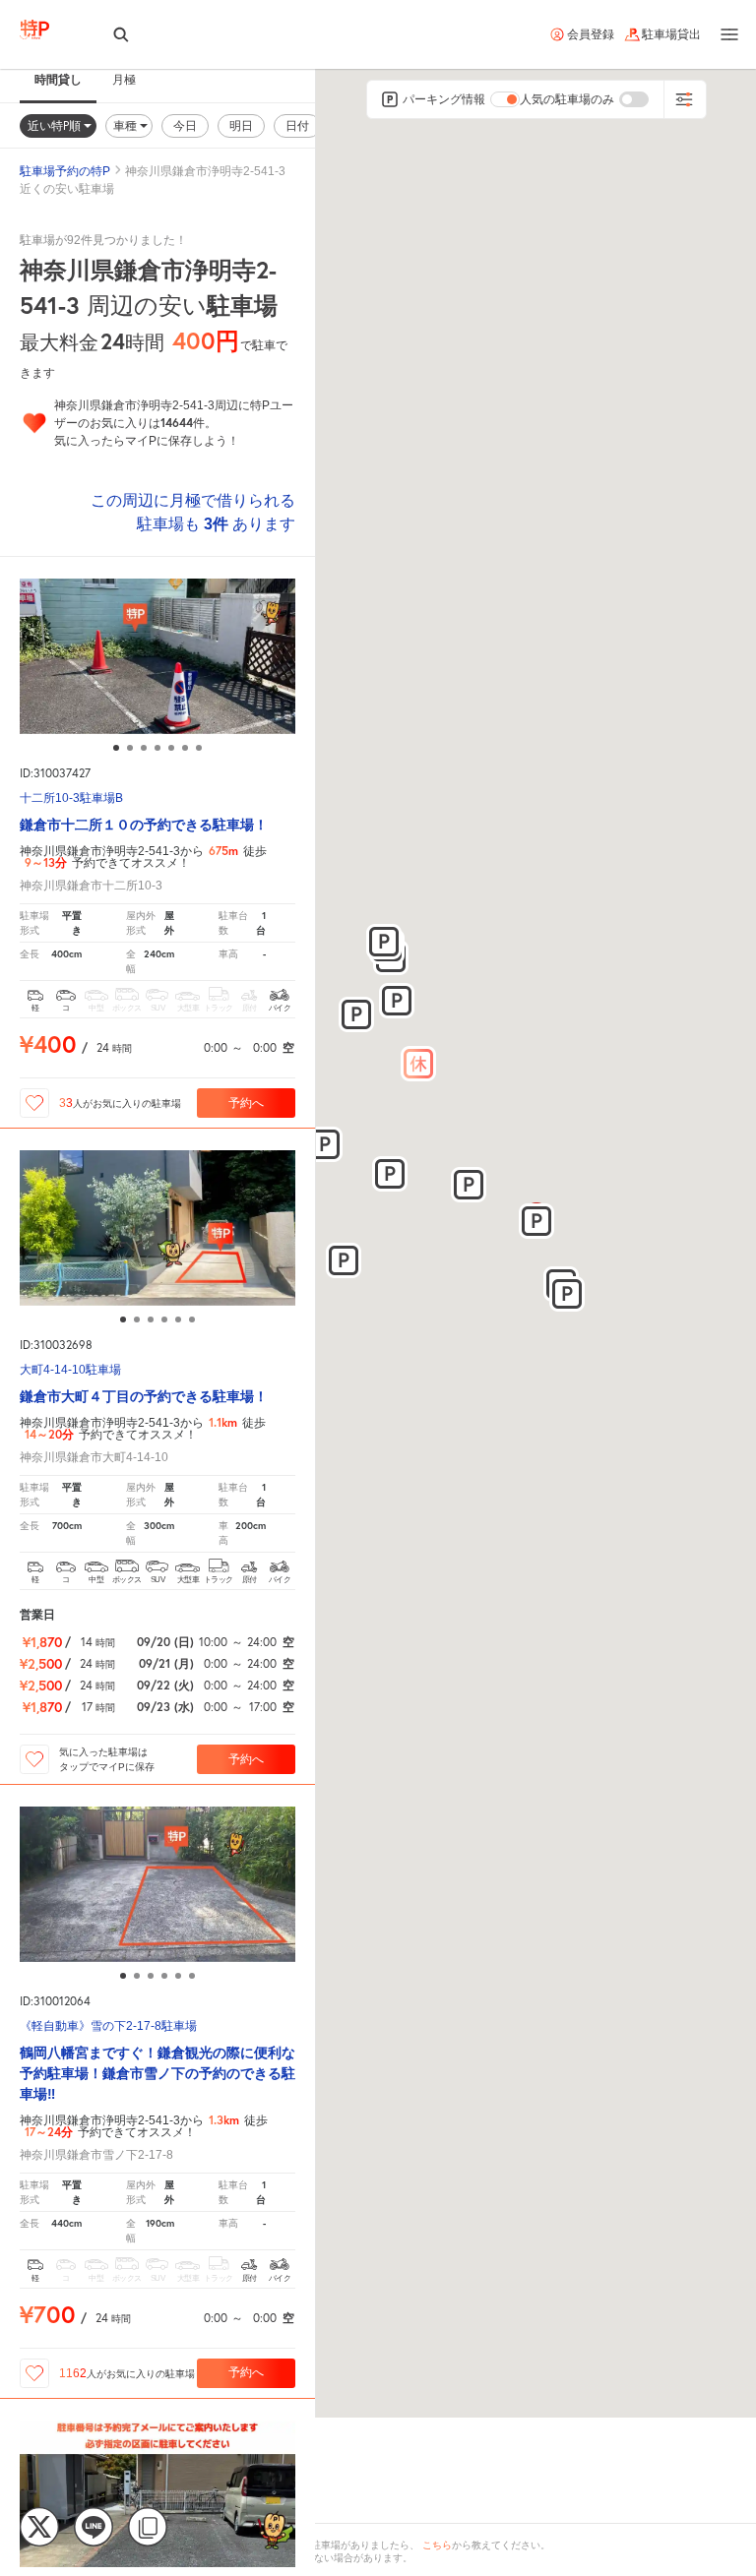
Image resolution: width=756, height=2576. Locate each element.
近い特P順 (56, 125)
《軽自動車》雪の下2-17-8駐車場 (108, 2026)
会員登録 (591, 34)
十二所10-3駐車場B (71, 798)
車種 (126, 125)
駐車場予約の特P (65, 171)
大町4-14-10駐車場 (70, 1370)
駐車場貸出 (671, 34)
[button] (418, 1064)
